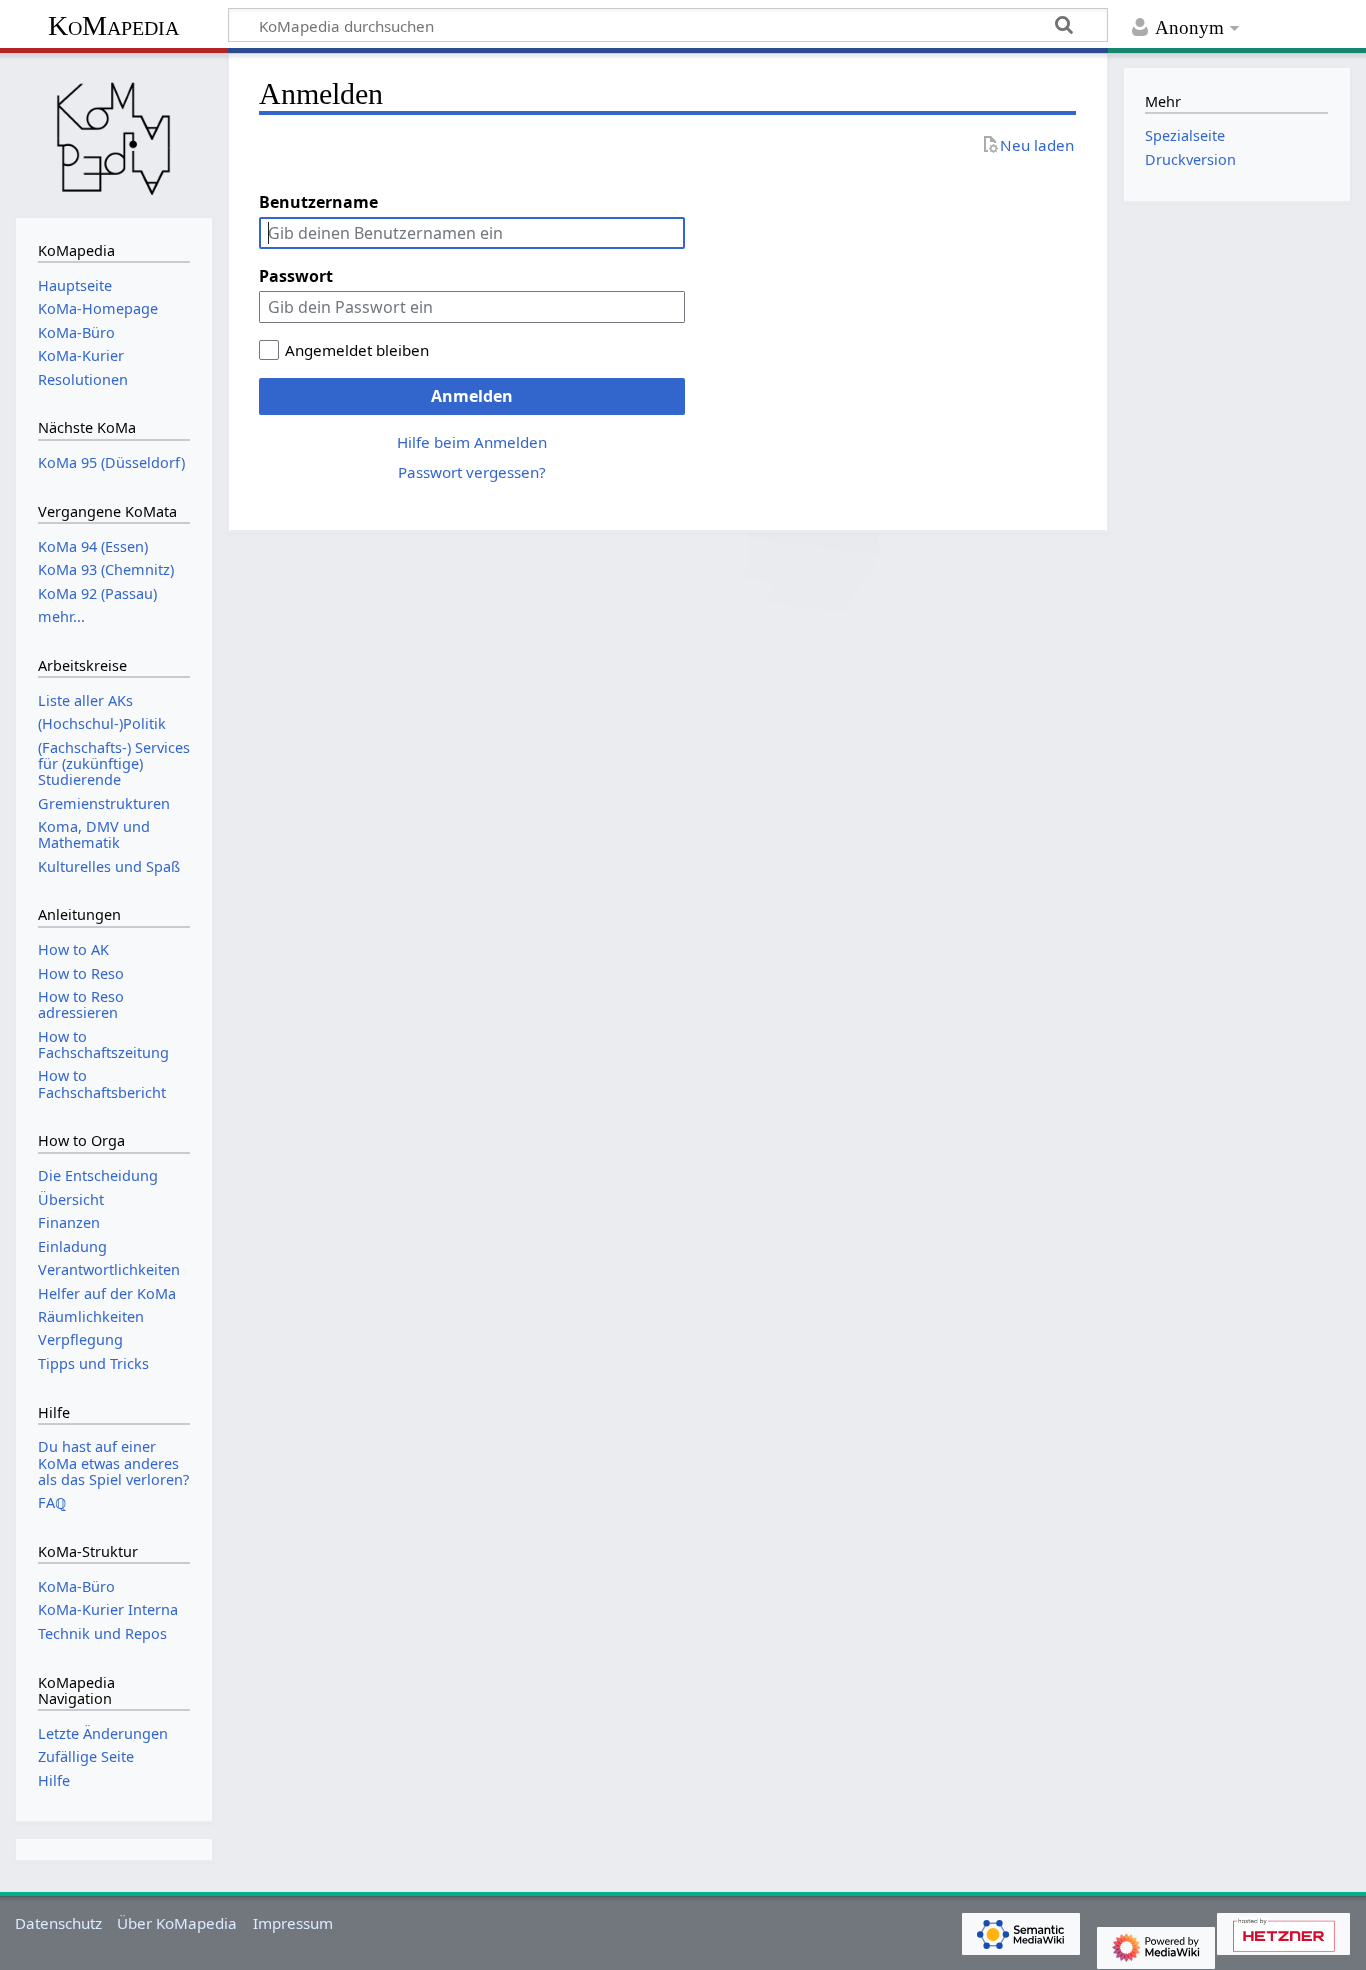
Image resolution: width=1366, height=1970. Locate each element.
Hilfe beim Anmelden (472, 442)
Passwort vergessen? (472, 472)
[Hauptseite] (114, 133)
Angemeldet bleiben (357, 350)
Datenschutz (58, 1923)
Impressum (293, 1923)
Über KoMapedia (177, 1923)
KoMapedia (113, 25)
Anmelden (472, 396)
